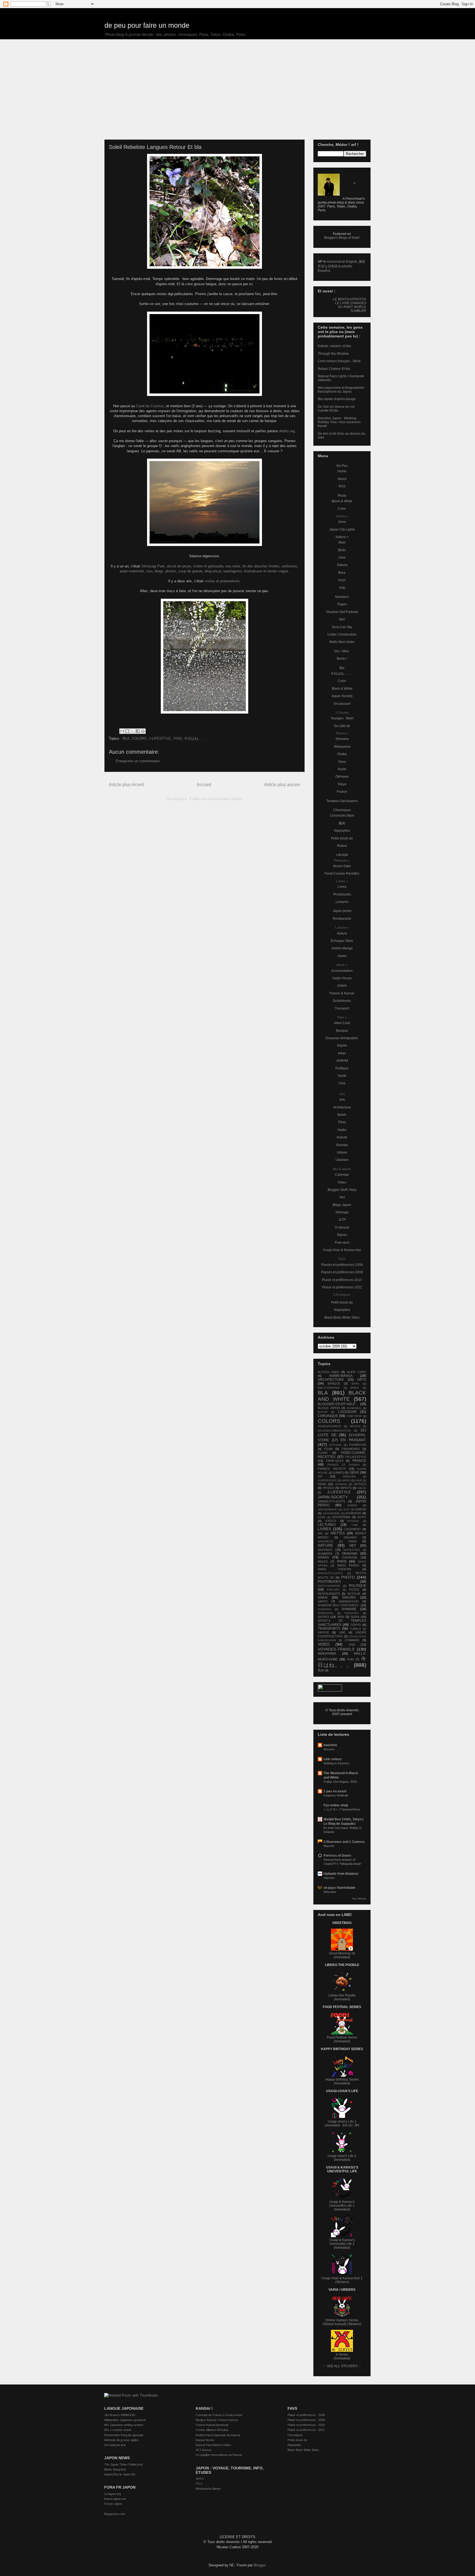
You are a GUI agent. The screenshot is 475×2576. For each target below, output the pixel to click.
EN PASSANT (353, 1440)
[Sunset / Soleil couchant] (205, 502)
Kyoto (342, 769)
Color (342, 509)
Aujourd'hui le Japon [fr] (120, 2474)
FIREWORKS (351, 1449)
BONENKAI (354, 1408)
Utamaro (342, 1160)
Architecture (342, 1107)
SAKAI (323, 1598)
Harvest (329, 1878)
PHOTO (348, 1577)
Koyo (342, 580)
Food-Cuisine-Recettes (342, 874)
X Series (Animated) (342, 2356)
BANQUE (334, 1383)
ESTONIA (335, 1445)
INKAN (362, 1488)
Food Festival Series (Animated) (342, 2039)
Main (342, 542)
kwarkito (330, 1745)
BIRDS (355, 1388)
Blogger (260, 2565)
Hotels (342, 986)
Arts (342, 1100)
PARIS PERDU (348, 1565)
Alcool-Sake (342, 866)
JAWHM (342, 1061)
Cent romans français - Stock (339, 361)
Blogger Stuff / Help (342, 1190)
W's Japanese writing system (124, 2425)
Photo (342, 496)
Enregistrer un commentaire (138, 761)
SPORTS (324, 1621)
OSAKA (323, 1557)
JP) (357, 2125)
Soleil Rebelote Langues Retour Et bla (155, 147)
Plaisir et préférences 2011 (342, 1287)
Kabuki (342, 1137)
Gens (342, 522)
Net (342, 1197)
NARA (352, 1541)
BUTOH (323, 1412)
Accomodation (342, 971)
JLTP (342, 1220)
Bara (342, 573)
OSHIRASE (350, 1557)
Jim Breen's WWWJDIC (120, 2415)
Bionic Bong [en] (115, 2469)
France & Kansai (342, 993)
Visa (342, 1083)
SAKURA (349, 1598)
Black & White (342, 501)
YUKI (350, 1659)
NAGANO (350, 1537)
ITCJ (199, 2484)
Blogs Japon (342, 1205)
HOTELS (360, 1484)
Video (342, 1182)
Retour (342, 846)
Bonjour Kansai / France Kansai (217, 2420)
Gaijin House (342, 978)
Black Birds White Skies (342, 1318)
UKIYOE (323, 1632)
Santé (342, 1076)
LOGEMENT (352, 1529)
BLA (126, 738)
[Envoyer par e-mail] (122, 731)
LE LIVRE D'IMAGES (351, 303)
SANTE (323, 1601)
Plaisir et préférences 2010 (342, 1280)
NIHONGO (325, 1550)
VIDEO (324, 1644)
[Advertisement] (237, 81)
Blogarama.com (115, 2514)
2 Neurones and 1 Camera (344, 1842)
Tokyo (342, 784)
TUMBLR (356, 1629)
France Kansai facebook (212, 2425)
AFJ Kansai (203, 2450)
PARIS (342, 1562)
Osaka (342, 754)
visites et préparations (222, 581)
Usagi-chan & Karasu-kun (342, 1250)
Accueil (204, 785)
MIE (320, 1533)
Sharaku (342, 1145)
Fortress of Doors (337, 1856)
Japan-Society (342, 696)
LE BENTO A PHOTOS (350, 299)
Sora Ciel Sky (342, 627)
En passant (342, 704)
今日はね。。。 (196, 738)
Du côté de (342, 726)
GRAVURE (349, 1476)
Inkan (342, 1053)
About (342, 479)
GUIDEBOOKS (327, 1480)
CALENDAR (347, 1412)
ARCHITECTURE (331, 1380)
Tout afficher (359, 1899)
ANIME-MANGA (341, 1376)
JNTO (200, 2479)
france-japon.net (115, 2499)
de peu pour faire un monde (147, 25)
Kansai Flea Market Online (213, 2445)
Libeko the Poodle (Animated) (342, 1997)
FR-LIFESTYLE (356, 1457)
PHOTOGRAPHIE (329, 1586)
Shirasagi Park (153, 566)
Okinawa (342, 777)
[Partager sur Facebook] (138, 731)
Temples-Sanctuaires (342, 801)
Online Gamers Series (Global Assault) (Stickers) (342, 2322)
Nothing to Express (336, 1763)
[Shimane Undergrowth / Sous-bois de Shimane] (205, 211)
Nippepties (342, 831)
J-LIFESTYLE (160, 738)
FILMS (328, 1449)
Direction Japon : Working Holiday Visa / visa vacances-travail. (340, 422)
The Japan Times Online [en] (123, 2464)
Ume (342, 558)
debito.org (287, 431)
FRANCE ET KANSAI (343, 1465)
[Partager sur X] (132, 731)
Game (342, 956)
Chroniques (342, 810)
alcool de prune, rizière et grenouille (195, 566)
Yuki (342, 588)
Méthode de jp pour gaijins (121, 2440)
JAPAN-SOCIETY (333, 1497)
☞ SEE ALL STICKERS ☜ (342, 2366)
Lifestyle (342, 855)
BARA (355, 1384)
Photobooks (342, 894)
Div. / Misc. (342, 651)
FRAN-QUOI (335, 1461)
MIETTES (338, 1533)
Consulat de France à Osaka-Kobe (219, 2415)
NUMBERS (325, 1554)
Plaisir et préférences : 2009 (306, 2420)
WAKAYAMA (327, 1654)
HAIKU (346, 1480)
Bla (342, 668)
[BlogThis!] (127, 731)
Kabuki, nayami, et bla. (335, 346)
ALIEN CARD (357, 1372)
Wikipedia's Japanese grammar (125, 2420)
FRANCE (359, 1461)
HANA (322, 1484)
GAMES (339, 1473)
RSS (342, 486)
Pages (342, 604)
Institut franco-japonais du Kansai (218, 2435)
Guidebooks (342, 1001)
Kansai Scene (205, 2440)
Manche (329, 1846)
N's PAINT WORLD (352, 307)
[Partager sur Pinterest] (143, 731)
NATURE (325, 1545)
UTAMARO (352, 1640)
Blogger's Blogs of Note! (342, 238)
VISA (177, 738)
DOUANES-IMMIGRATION (334, 1431)
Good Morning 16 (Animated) (342, 1955)
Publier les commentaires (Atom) (216, 799)
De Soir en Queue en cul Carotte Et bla (336, 409)
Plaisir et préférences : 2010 (306, 2425)
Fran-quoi (342, 1243)
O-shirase (342, 1227)
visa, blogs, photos (161, 571)
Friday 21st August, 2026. (341, 1782)
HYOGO (328, 1488)
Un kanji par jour (115, 2445)
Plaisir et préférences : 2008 (306, 2415)
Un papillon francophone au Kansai (219, 2455)
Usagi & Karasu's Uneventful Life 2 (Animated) (342, 2244)
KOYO (362, 1517)
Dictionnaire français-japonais (124, 2435)
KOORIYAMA (341, 1517)
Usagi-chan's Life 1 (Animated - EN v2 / (340, 2123)
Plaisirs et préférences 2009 (342, 1272)
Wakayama (342, 747)
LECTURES (327, 1525)
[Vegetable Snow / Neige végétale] (205, 656)
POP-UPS (333, 1590)
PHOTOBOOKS (329, 1582)
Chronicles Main (342, 816)
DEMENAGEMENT (330, 1426)
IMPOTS (346, 1488)
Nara (342, 762)
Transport (342, 1008)
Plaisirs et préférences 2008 (342, 1265)
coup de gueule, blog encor (200, 571)
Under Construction (342, 634)
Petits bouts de (342, 838)
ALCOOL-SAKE (328, 1372)
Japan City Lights (342, 529)
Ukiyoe (342, 1152)
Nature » (342, 537)
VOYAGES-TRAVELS (336, 1649)
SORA (355, 1617)
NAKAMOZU (326, 1541)
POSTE (354, 1590)
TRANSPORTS (329, 1629)
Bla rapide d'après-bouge (337, 399)
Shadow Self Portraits (342, 612)
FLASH (323, 1453)
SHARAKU (325, 1609)
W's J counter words (118, 2430)
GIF (320, 1476)
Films (342, 1122)
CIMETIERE (354, 1416)
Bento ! (342, 659)
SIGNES (323, 1617)
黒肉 (342, 823)
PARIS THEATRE (335, 1569)
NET (353, 1546)
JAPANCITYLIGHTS (331, 1501)
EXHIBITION (358, 1445)
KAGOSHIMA (332, 1513)
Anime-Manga (342, 948)
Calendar (342, 1175)
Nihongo (342, 1212)
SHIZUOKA (352, 1613)
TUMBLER (358, 311)
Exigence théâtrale (336, 1795)
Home (342, 471)
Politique (342, 1068)
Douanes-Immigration (342, 1038)
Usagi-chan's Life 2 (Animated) (342, 2158)
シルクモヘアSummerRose (342, 1809)
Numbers (342, 597)
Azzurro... (330, 1749)
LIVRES (325, 1529)
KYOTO (331, 1521)
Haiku (342, 1130)
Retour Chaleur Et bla (334, 369)
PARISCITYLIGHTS (330, 1573)
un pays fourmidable (339, 1888)
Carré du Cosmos (150, 406)
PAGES (323, 1562)
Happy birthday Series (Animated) (342, 2081)
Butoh (342, 1115)
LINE (355, 1525)
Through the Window (333, 354)
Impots (342, 1046)
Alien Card (342, 1023)
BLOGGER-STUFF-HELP (337, 1404)
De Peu (342, 466)
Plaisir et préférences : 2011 (306, 2430)
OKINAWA (350, 1554)
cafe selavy (333, 1759)
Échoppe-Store (342, 941)
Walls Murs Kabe (342, 642)
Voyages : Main (342, 718)
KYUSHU (353, 1521)
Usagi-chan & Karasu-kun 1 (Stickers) (342, 2280)
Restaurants (342, 919)
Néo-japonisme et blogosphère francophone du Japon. (341, 390)
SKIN (341, 1617)
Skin (342, 619)
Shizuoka (330, 1892)
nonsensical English (342, 262)
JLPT (346, 1509)
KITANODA (353, 1513)
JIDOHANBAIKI (328, 1509)
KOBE (322, 1517)
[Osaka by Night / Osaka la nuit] (205, 354)
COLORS (139, 738)
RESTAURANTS (329, 1594)
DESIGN (355, 1426)
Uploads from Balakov (341, 1874)
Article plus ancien (282, 785)
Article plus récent (126, 785)
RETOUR (354, 1594)
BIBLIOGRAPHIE (329, 1388)
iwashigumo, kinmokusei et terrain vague (256, 571)
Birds (342, 550)
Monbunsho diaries (208, 2489)
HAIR (359, 1480)
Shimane (342, 739)
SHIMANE (349, 1609)
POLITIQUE (357, 1586)
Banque (342, 1031)
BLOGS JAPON (329, 1408)
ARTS (362, 1380)
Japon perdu (342, 911)
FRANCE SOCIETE (332, 1469)
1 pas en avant (335, 1791)
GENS (354, 1473)
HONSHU (341, 1484)
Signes (342, 1235)
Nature (342, 933)
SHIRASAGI (325, 1613)
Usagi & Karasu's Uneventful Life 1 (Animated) (342, 2206)
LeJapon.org (113, 2494)
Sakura (342, 565)
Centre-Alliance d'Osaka (212, 2430)
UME (342, 1632)
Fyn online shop (336, 1805)
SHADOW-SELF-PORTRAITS (338, 1605)
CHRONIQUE (328, 1416)
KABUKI (361, 1509)
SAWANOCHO (349, 1601)
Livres (342, 887)
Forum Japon (113, 2504)
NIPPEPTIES (352, 1550)
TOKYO (356, 1625)
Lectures (342, 902)
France (342, 792)
